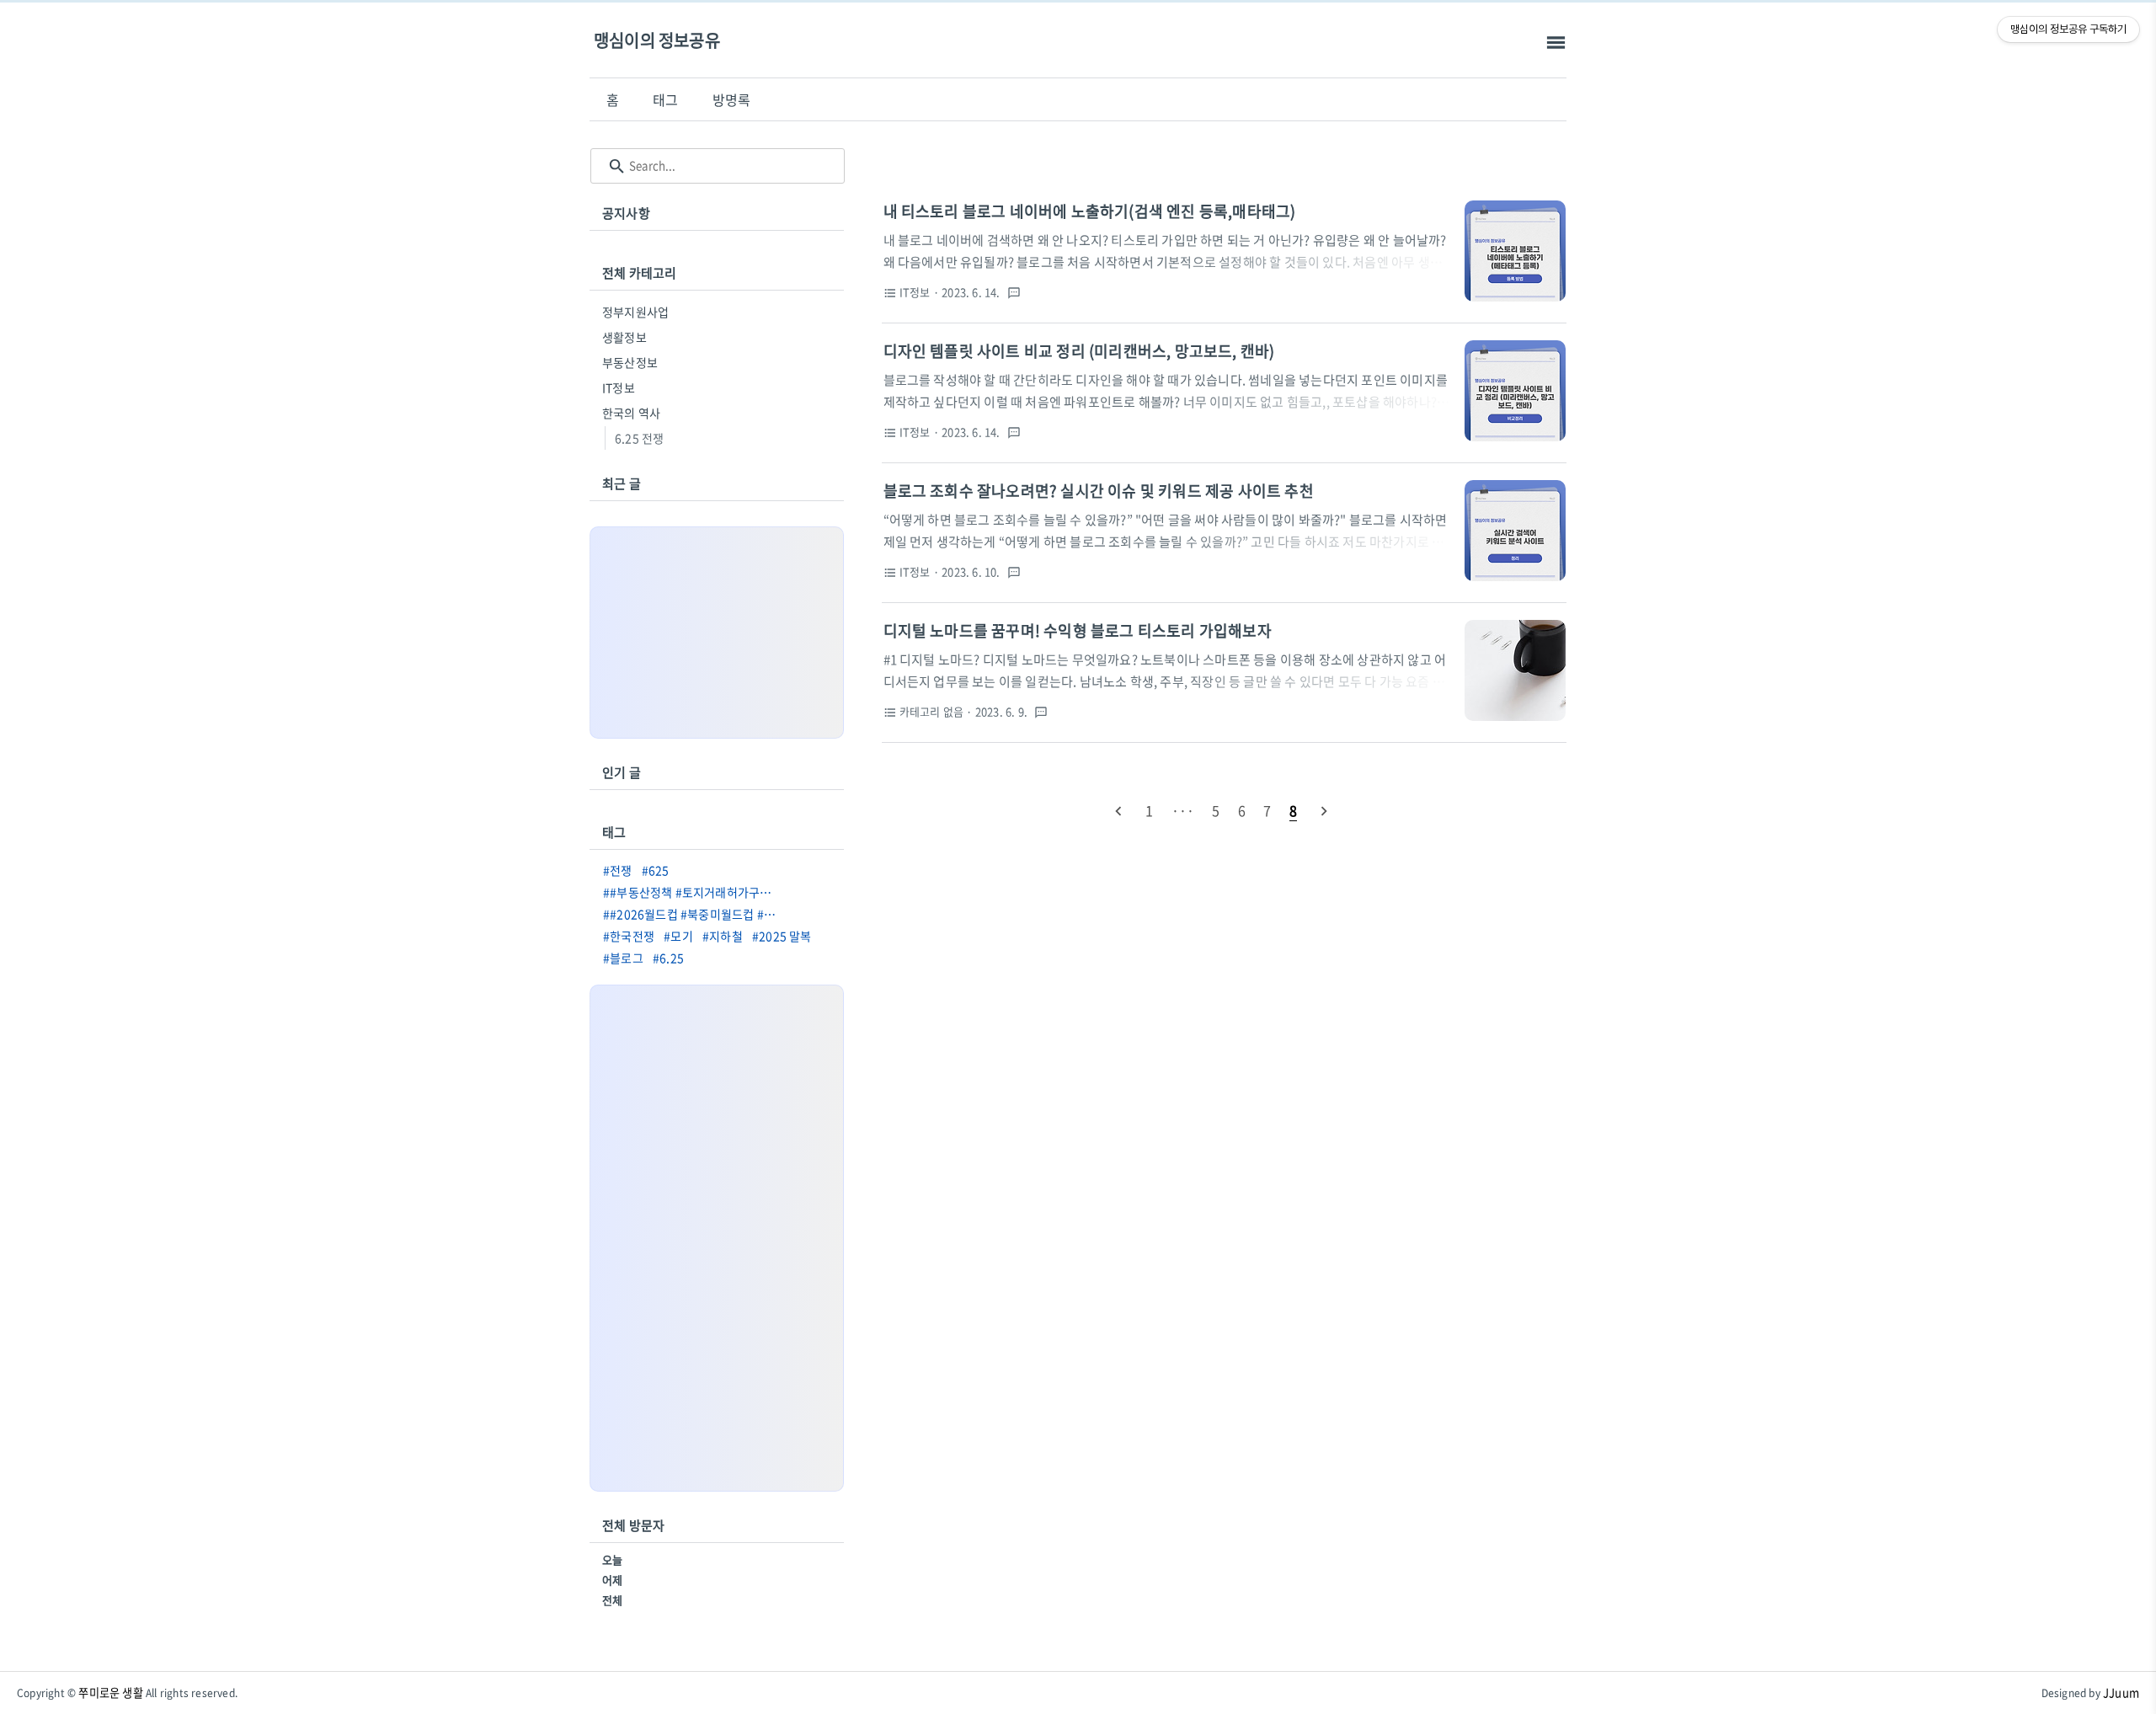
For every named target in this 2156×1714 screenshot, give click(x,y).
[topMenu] (1556, 43)
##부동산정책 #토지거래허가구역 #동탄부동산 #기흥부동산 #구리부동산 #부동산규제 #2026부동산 (694, 892)
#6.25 (668, 958)
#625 (656, 870)
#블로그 (623, 958)
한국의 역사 (631, 413)
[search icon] (617, 166)
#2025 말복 (782, 936)
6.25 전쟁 (639, 438)
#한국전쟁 (629, 936)
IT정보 (619, 387)
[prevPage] (1118, 810)
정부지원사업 (635, 312)
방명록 (732, 99)
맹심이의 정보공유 (657, 40)
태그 (665, 99)
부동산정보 (630, 362)
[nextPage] (1324, 810)
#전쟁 (618, 870)
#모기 (678, 936)
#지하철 (723, 936)
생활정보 (624, 337)
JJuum (2121, 1693)
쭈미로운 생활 (110, 1693)
